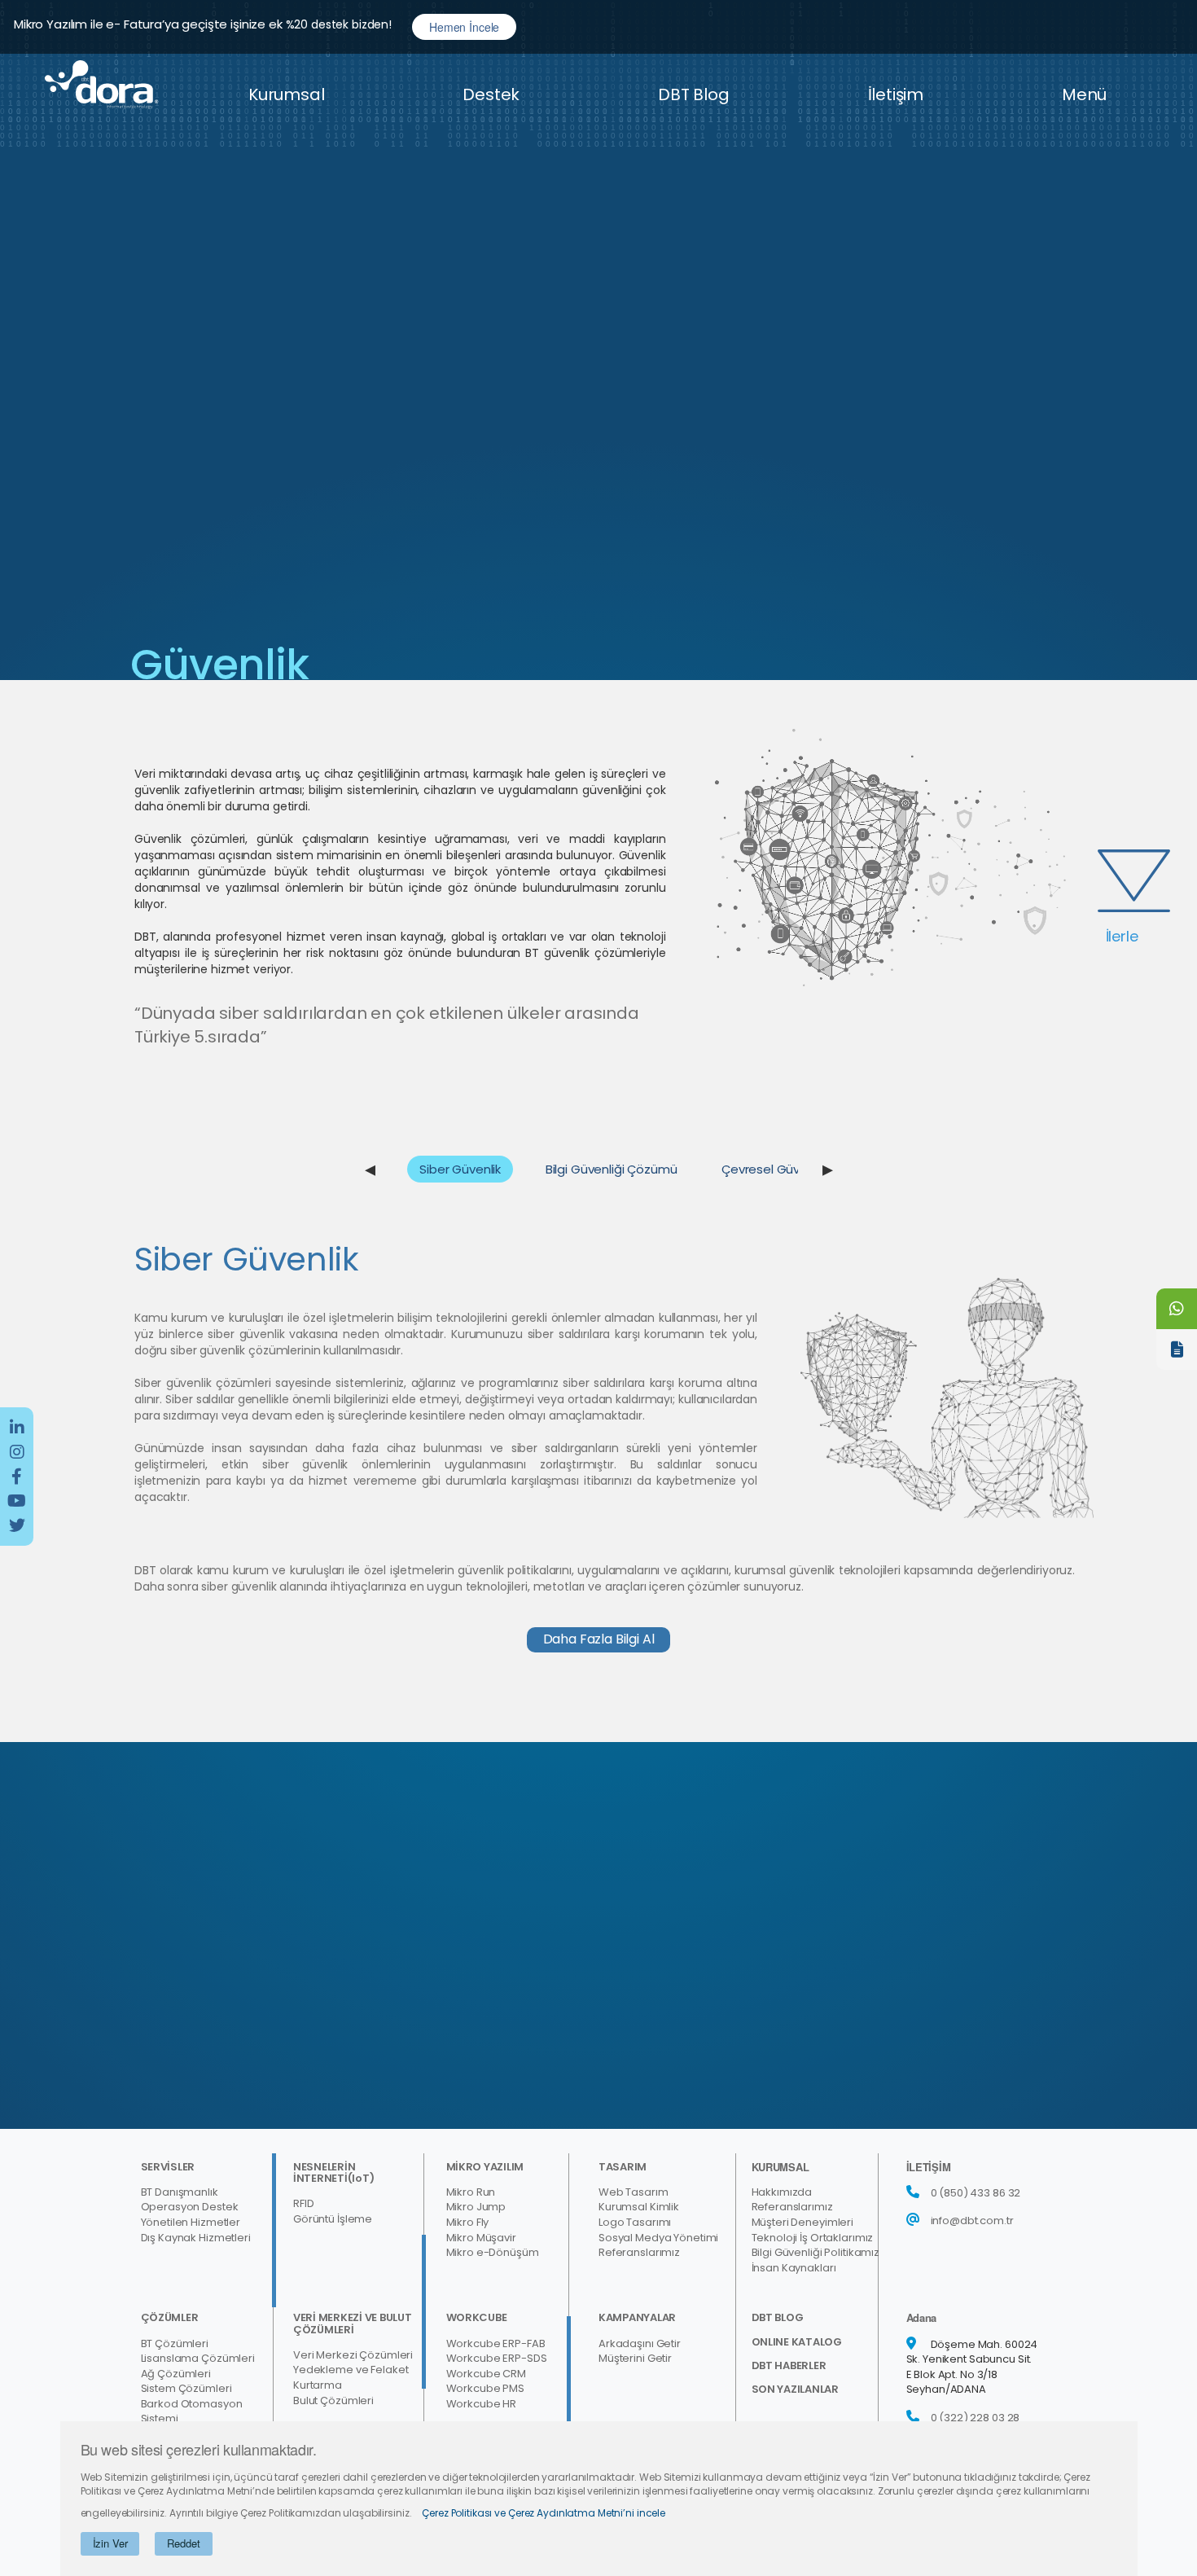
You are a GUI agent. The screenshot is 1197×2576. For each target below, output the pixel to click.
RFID (303, 2204)
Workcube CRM (486, 2374)
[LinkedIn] (17, 1428)
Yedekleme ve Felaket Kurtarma (351, 2378)
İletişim (896, 94)
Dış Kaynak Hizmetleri (196, 2238)
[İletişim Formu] (1177, 1349)
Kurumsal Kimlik (639, 2207)
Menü (1084, 94)
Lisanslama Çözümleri (198, 2359)
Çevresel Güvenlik (773, 1169)
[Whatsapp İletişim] (1177, 1309)
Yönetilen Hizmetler (191, 2223)
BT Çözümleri (175, 2344)
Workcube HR (482, 2404)
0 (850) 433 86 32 (976, 2193)
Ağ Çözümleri (176, 2374)
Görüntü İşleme (333, 2219)
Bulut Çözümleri (333, 2401)
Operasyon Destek (190, 2207)
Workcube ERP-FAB (496, 2344)
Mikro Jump (476, 2207)
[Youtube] (17, 1501)
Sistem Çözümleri (186, 2389)
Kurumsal (286, 94)
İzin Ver (110, 2543)
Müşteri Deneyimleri (803, 2223)
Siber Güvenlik (460, 1169)
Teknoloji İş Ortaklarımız (813, 2238)
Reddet (183, 2543)
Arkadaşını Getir (640, 2344)
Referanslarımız (639, 2253)
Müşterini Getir (635, 2359)
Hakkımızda (782, 2192)
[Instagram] (17, 1452)
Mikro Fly (468, 2223)
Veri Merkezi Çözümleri (353, 2355)
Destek (491, 94)
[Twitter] (17, 1525)
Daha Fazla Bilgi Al (599, 1639)
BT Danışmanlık (180, 2192)
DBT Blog (693, 94)
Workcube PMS (485, 2389)
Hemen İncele (464, 27)
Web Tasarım (634, 2192)
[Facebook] (17, 1477)
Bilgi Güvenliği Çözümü (612, 1169)
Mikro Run (471, 2192)
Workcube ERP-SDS (497, 2359)
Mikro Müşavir (481, 2238)
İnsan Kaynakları (794, 2268)
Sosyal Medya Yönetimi (658, 2238)
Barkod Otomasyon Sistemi (192, 2412)
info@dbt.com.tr (972, 2221)
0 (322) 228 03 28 (976, 2418)
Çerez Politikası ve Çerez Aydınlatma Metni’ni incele (544, 2513)
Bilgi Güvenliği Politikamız (816, 2253)
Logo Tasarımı (635, 2223)
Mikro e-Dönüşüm (493, 2253)
